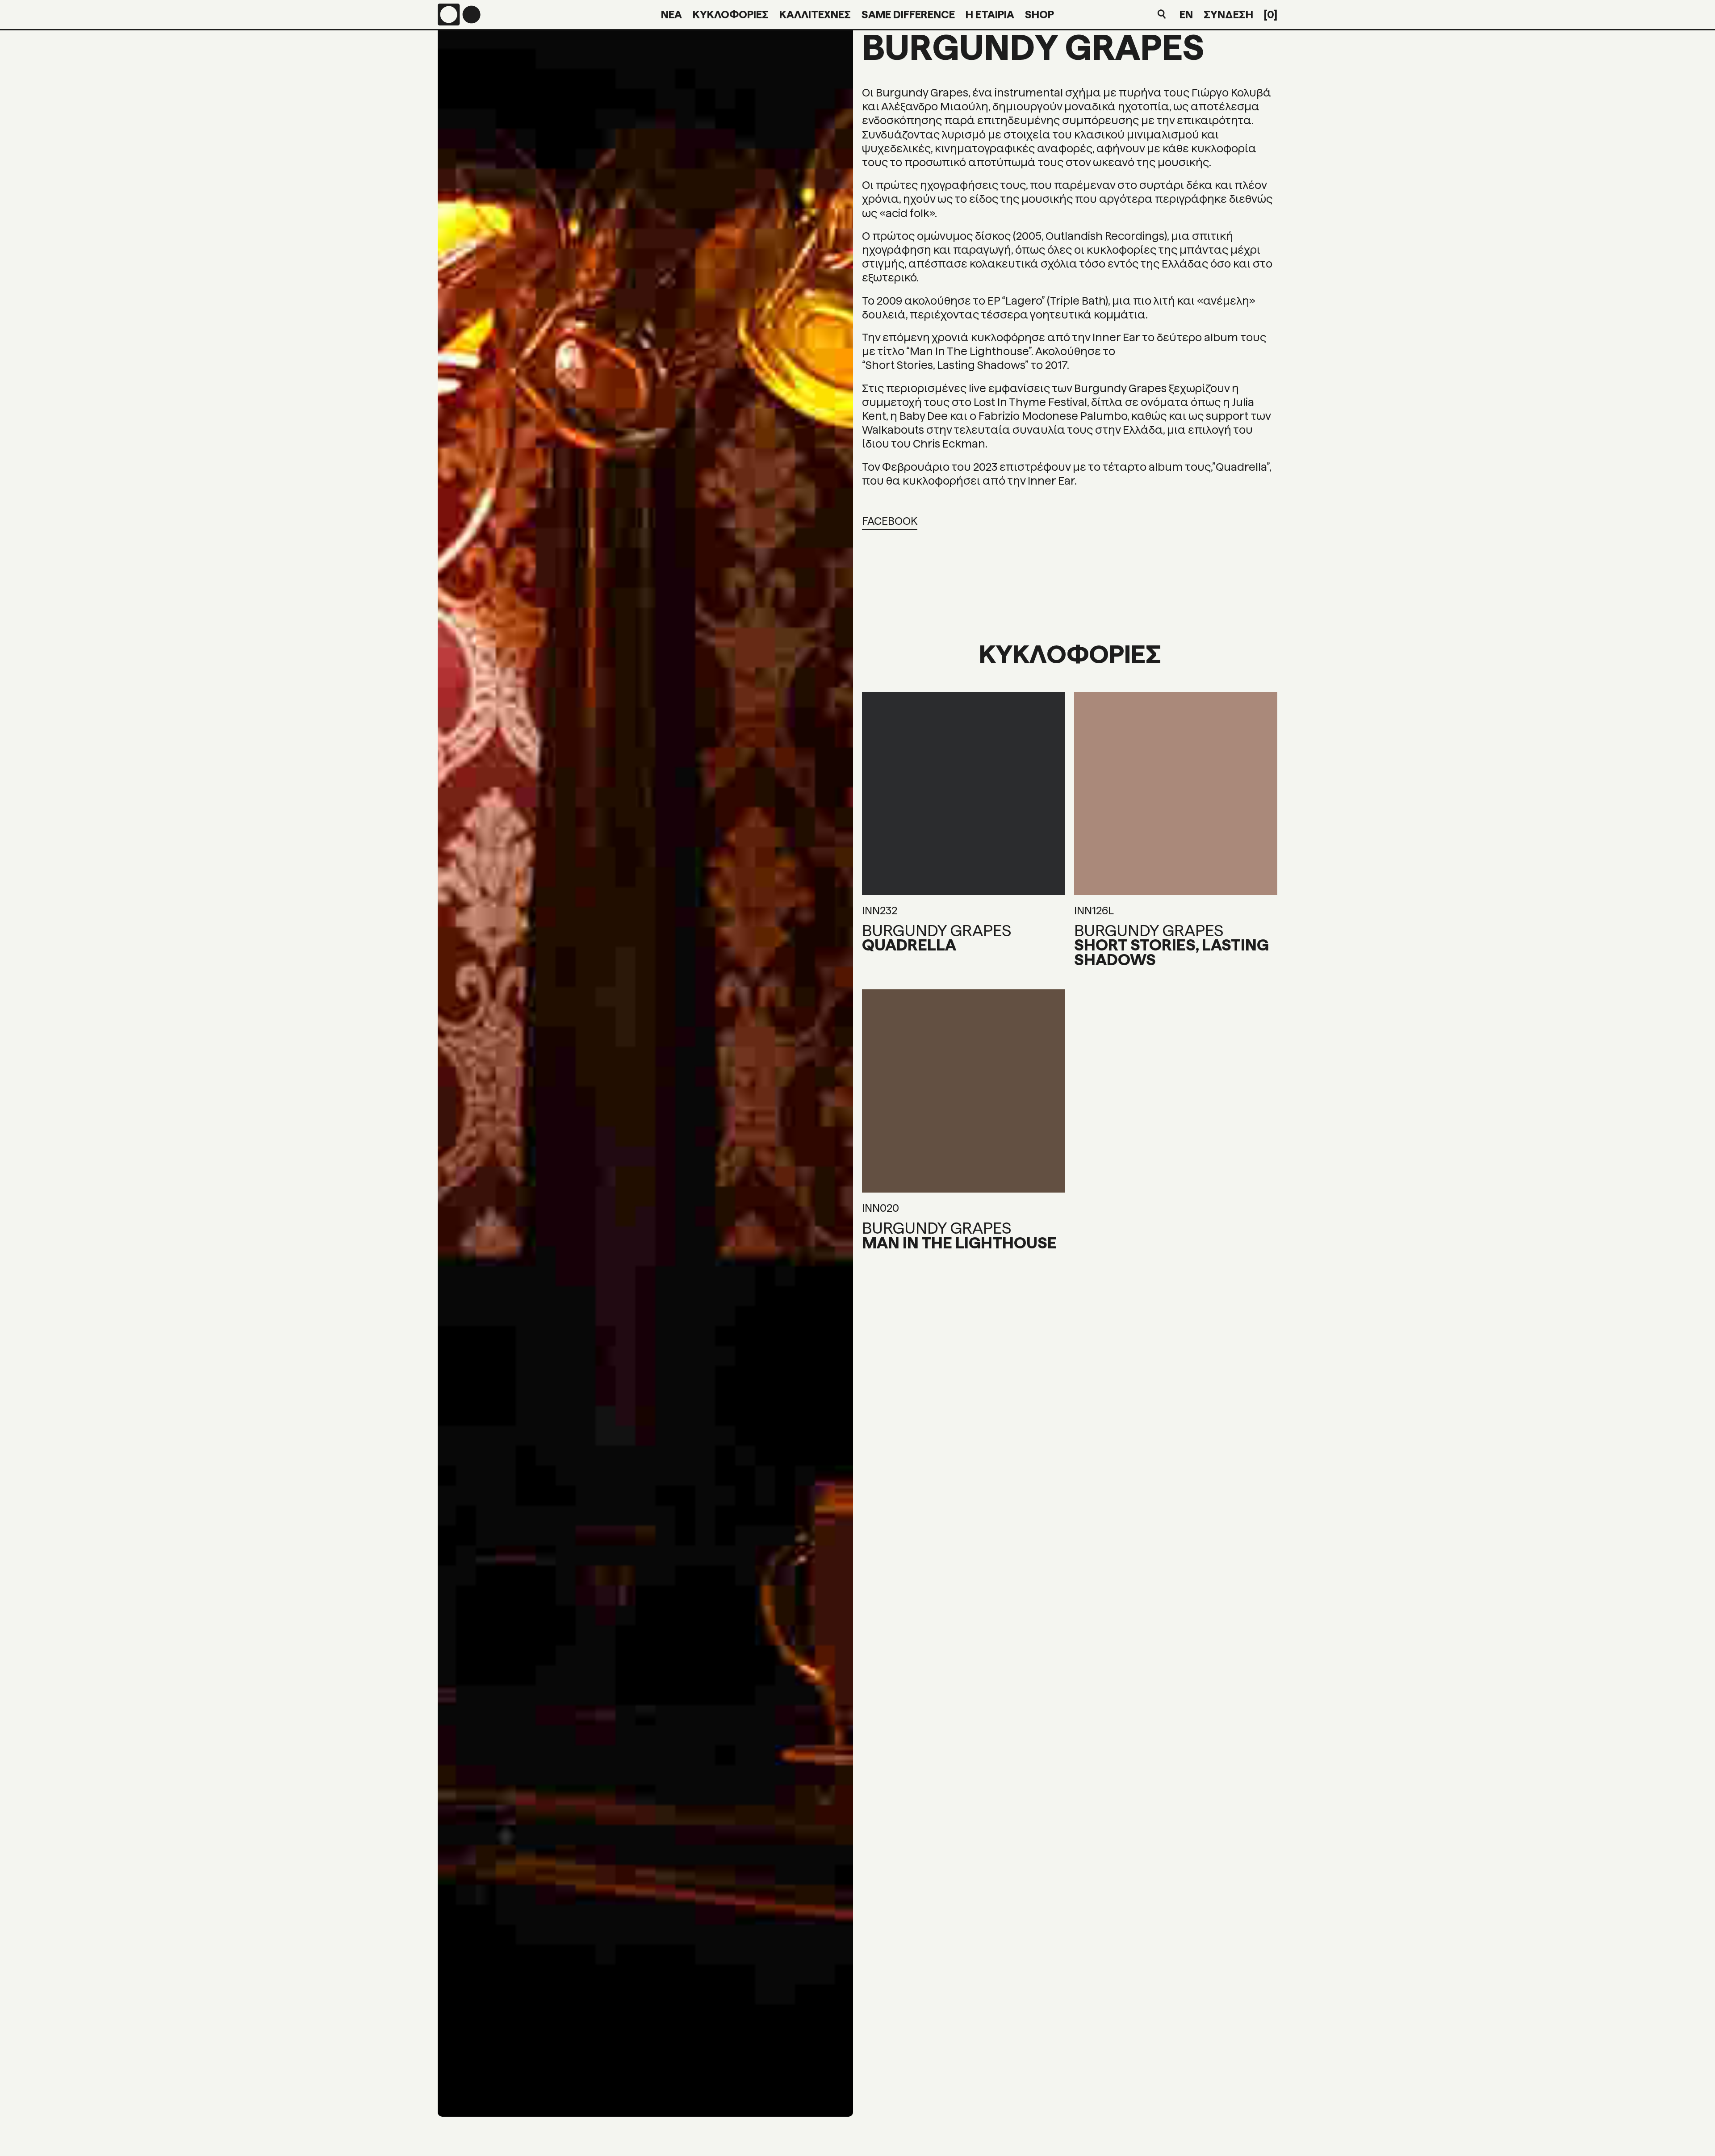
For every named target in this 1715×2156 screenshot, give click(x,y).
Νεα (671, 15)
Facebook (890, 521)
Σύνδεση (1228, 15)
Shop (1039, 15)
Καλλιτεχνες (815, 15)
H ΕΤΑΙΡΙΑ (990, 15)
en (1186, 15)
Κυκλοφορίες (731, 15)
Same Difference (908, 15)
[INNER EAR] (459, 15)
